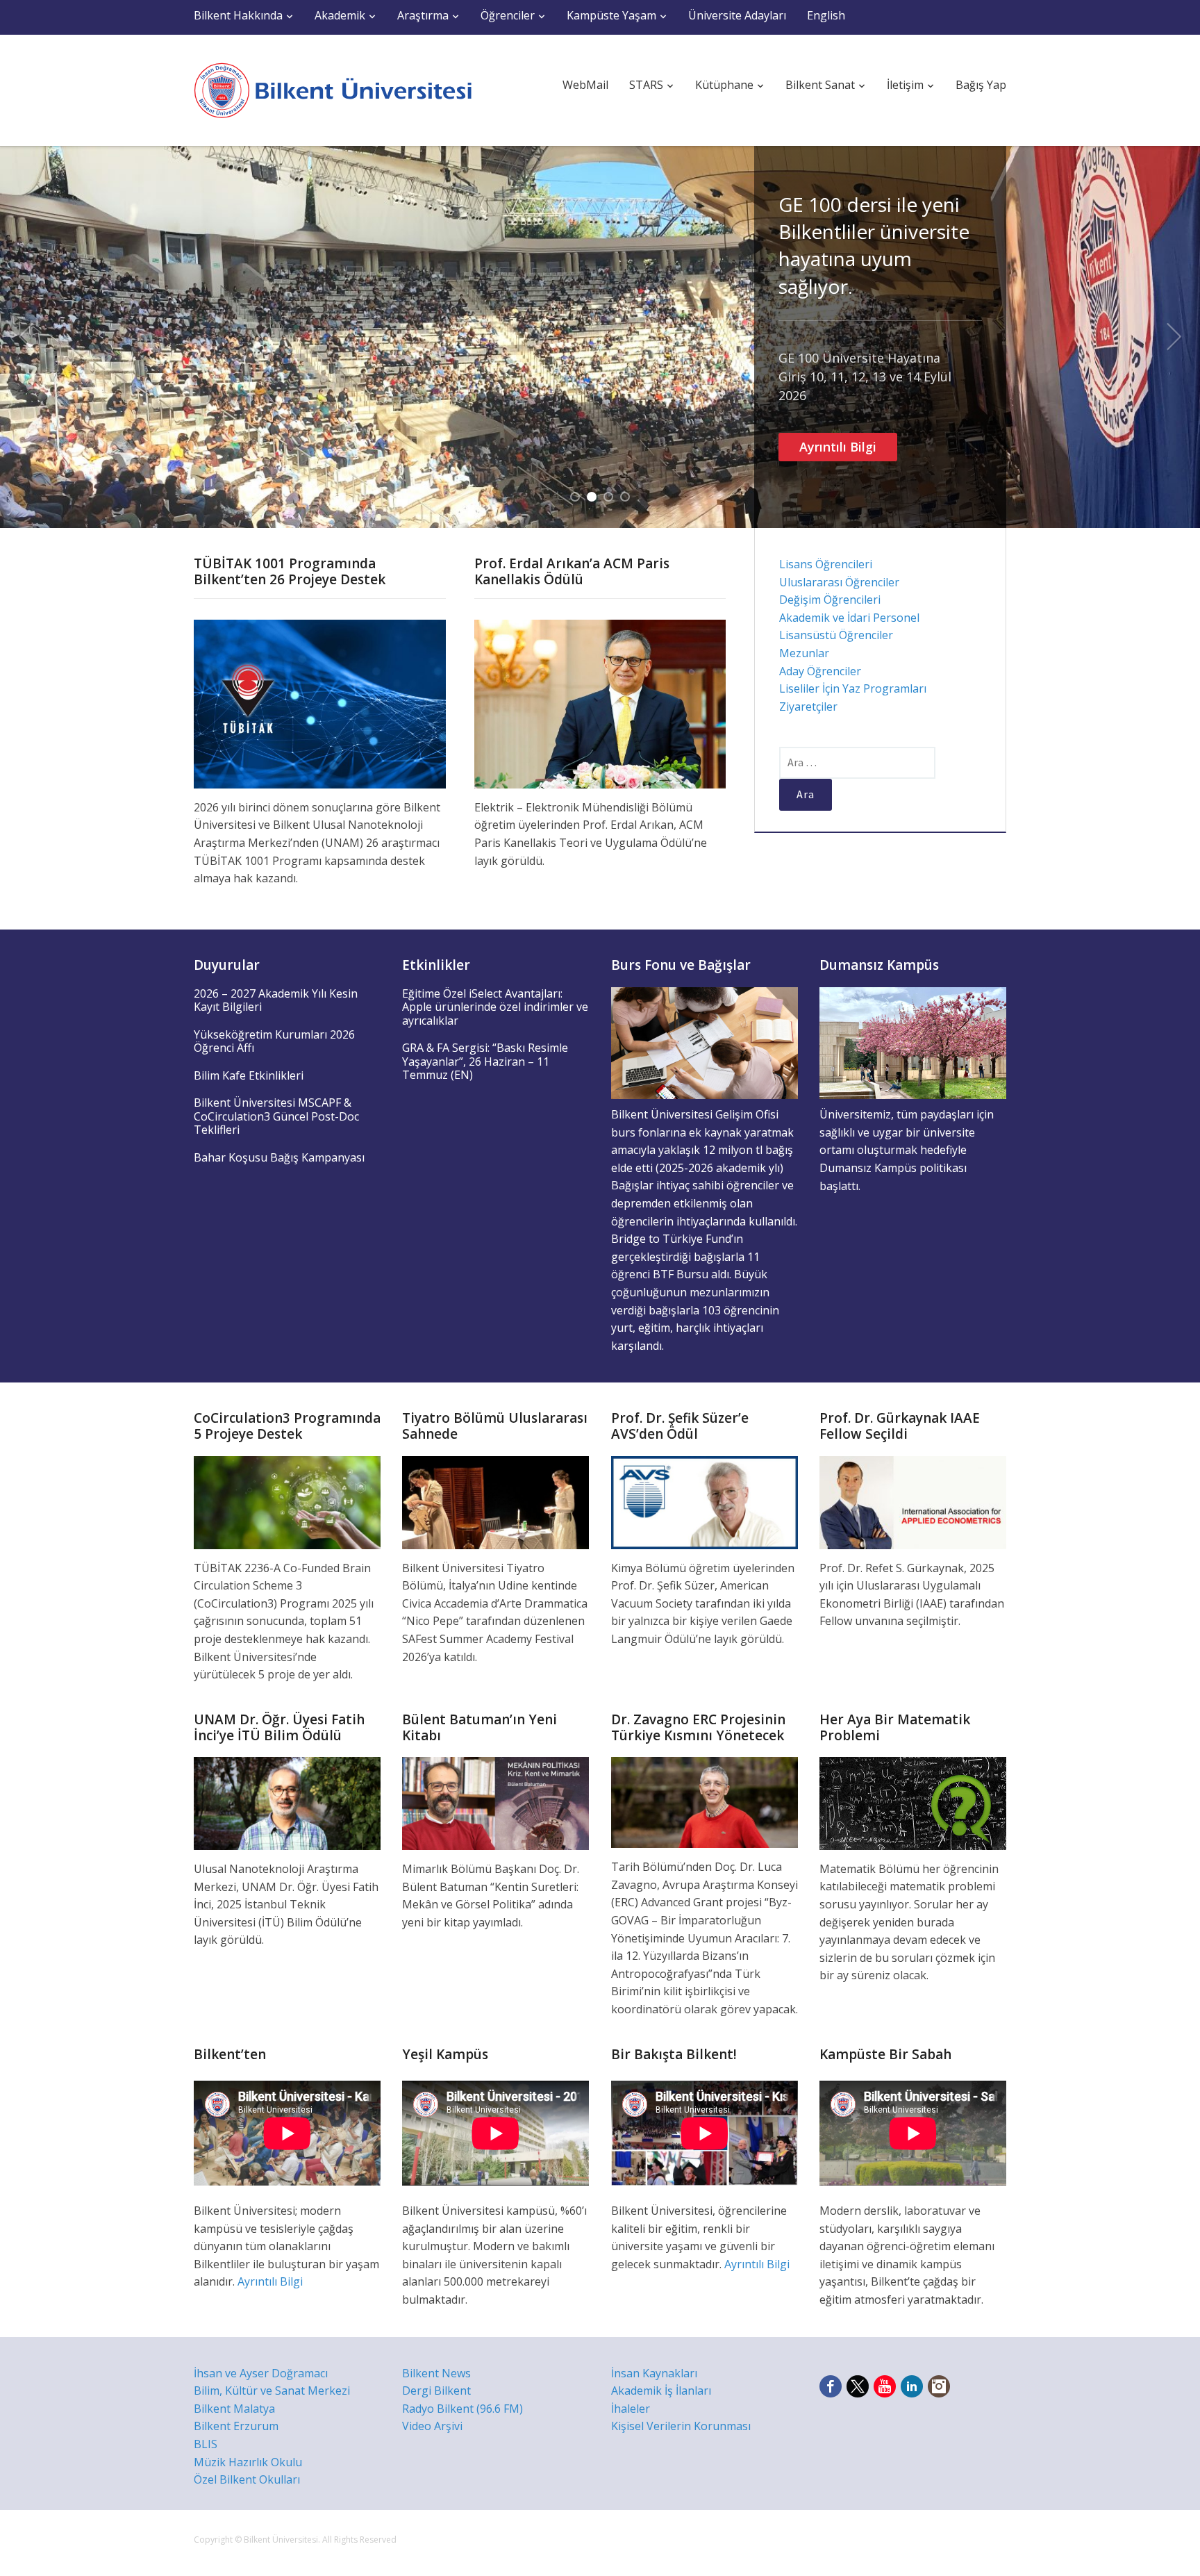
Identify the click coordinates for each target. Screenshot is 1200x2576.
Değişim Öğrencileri (830, 600)
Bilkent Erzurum (236, 2426)
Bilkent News (436, 2373)
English (826, 15)
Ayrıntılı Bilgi (838, 308)
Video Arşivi (432, 2426)
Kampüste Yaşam (611, 15)
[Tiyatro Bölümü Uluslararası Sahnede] (495, 1501)
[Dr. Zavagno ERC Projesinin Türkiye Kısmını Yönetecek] (705, 1801)
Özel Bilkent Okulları (247, 2479)
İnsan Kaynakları (654, 2373)
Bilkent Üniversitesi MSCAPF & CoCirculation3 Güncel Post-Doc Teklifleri (276, 1116)
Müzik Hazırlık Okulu (248, 2462)
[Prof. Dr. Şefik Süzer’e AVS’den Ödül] (705, 1501)
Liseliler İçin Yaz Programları (853, 688)
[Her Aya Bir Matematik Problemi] (913, 1802)
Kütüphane (724, 85)
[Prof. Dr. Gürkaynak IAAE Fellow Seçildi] (913, 1501)
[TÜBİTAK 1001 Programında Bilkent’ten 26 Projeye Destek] (320, 703)
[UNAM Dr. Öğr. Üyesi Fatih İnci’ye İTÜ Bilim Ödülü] (287, 1802)
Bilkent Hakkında (238, 15)
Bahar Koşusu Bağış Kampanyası (279, 1157)
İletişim (905, 85)
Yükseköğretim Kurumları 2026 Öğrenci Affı (274, 1041)
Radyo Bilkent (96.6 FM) (462, 2409)
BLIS (206, 2444)
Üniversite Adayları (737, 15)
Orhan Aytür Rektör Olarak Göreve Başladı (878, 218)
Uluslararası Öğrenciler (839, 582)
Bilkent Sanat (820, 85)
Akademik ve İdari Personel (849, 618)
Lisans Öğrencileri (826, 564)
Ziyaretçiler (808, 707)
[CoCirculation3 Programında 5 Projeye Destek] (287, 1501)
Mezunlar (804, 653)
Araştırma (423, 15)
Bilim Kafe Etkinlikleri (249, 1075)
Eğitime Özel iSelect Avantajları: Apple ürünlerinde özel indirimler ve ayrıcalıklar (495, 1007)
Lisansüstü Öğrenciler (836, 635)
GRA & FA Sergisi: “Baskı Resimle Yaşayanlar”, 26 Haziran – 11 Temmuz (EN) (485, 1061)
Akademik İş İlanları (661, 2391)
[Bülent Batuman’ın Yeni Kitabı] (495, 1802)
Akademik (340, 15)
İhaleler (631, 2409)
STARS (646, 85)
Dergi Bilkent (436, 2391)
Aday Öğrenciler (820, 671)
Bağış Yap (981, 85)
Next (1174, 337)
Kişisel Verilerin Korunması (681, 2426)
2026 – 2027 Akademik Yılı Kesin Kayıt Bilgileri (276, 1000)
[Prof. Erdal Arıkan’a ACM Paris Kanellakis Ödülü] (600, 703)
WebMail (585, 85)
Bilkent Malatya (234, 2409)
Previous (26, 337)
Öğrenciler (508, 15)
